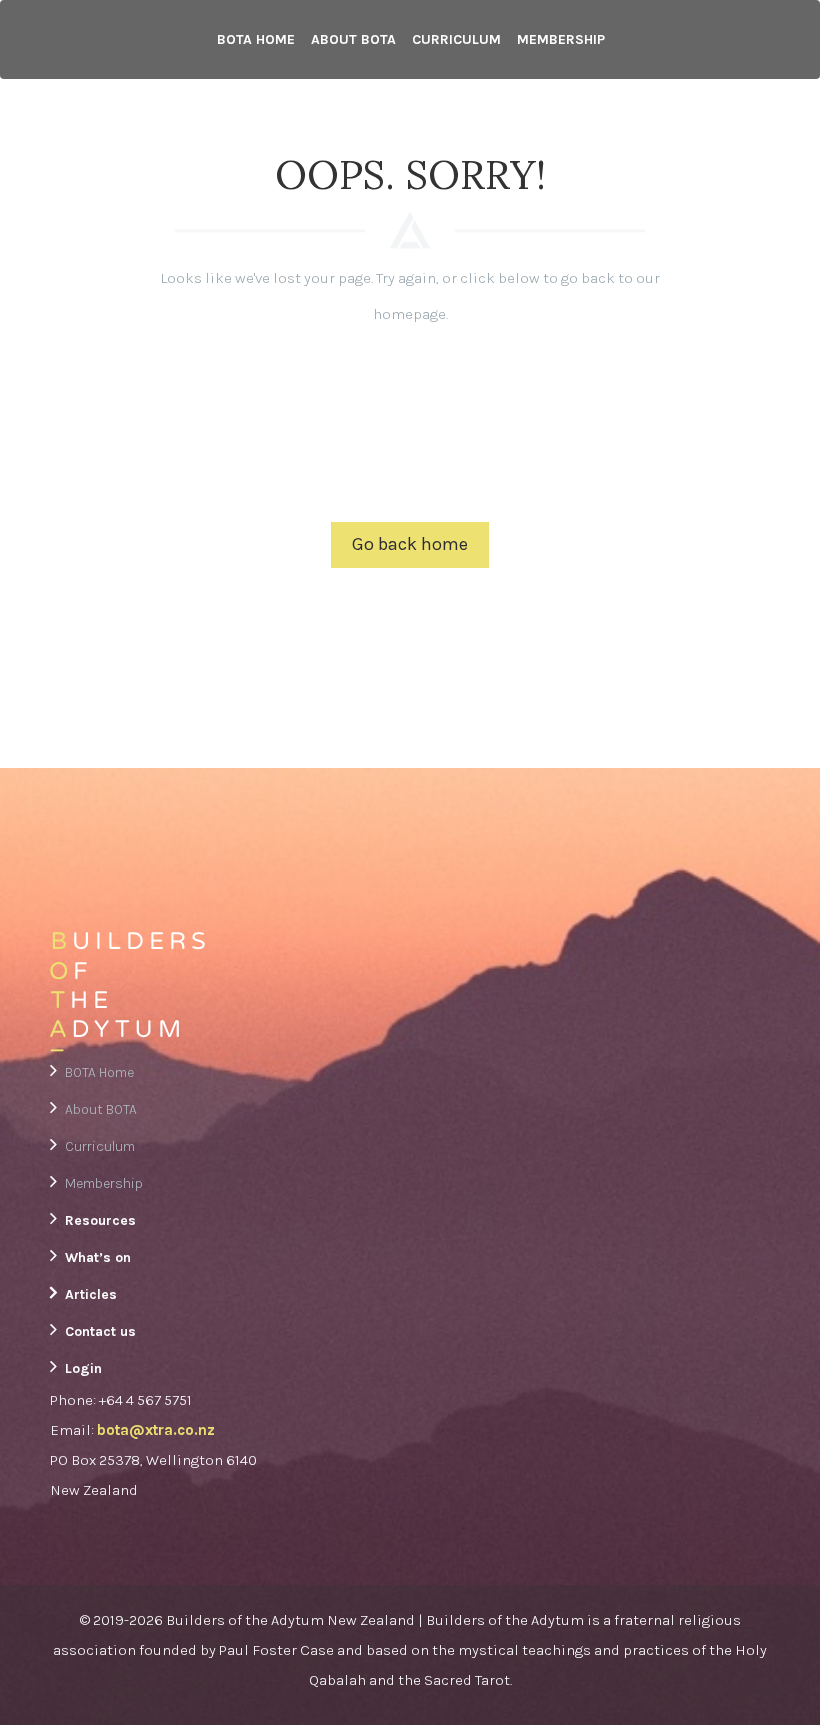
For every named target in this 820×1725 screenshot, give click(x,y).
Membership (561, 39)
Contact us (100, 1331)
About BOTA (353, 39)
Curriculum (456, 39)
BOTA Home (256, 39)
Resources (100, 1220)
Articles (91, 1294)
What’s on (98, 1257)
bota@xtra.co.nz (156, 1430)
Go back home (410, 544)
